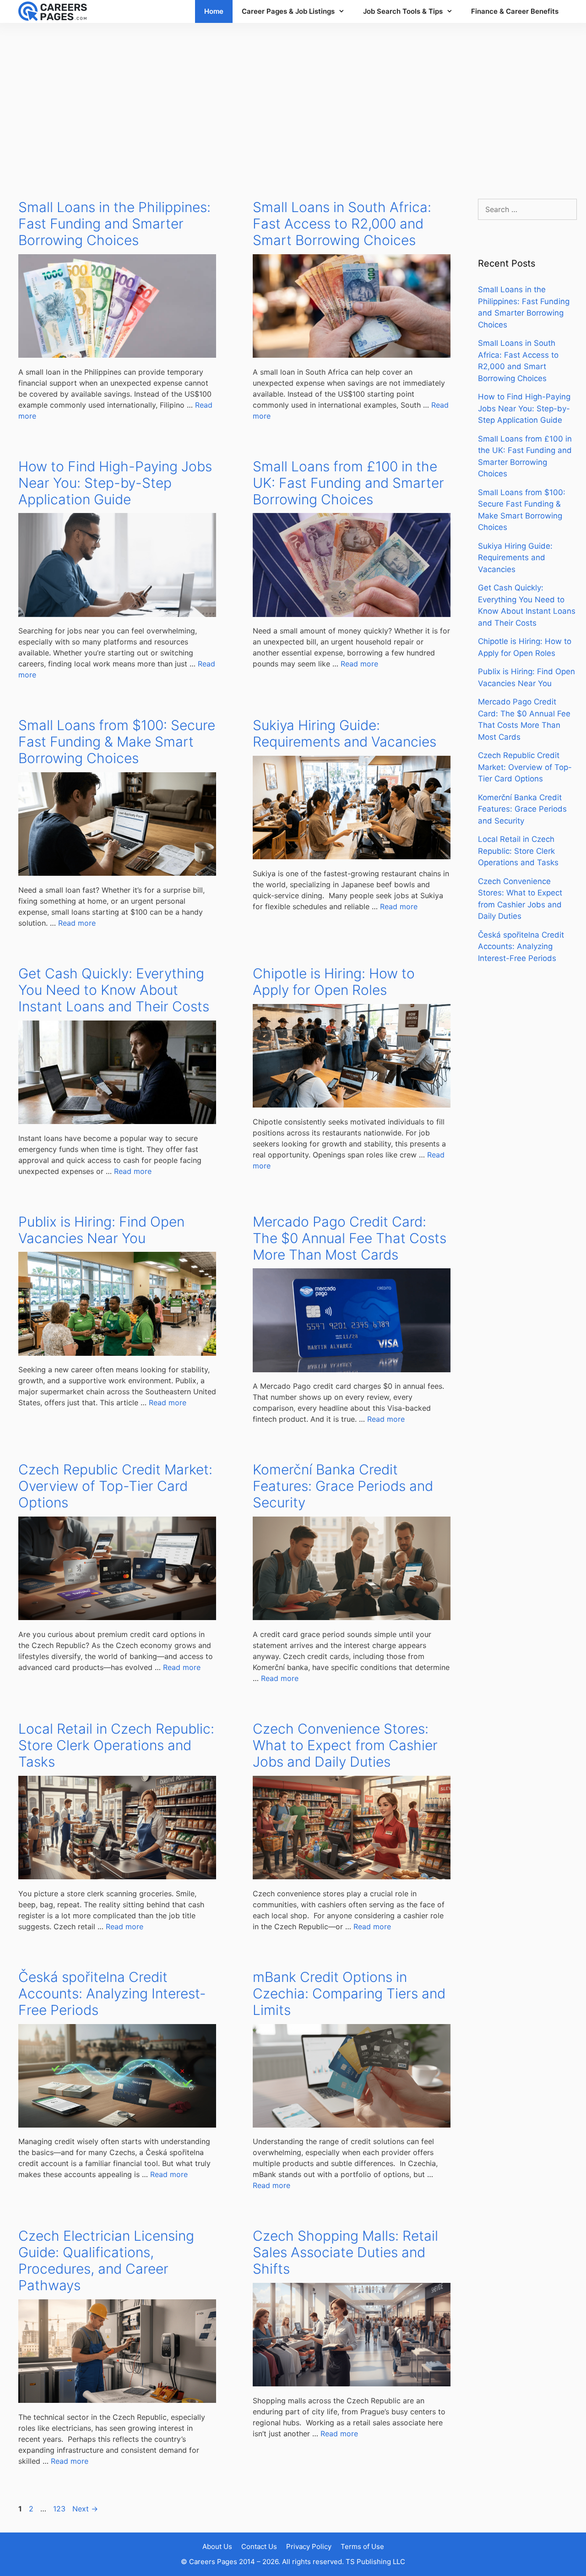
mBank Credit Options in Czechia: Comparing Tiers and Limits (349, 1993)
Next (85, 2509)
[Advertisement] (293, 102)
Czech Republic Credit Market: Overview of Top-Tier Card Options (115, 1486)
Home (214, 11)
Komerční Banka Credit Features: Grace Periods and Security (343, 1486)
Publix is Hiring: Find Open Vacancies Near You (101, 1230)
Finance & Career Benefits (515, 11)
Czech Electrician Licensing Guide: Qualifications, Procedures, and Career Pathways (106, 2260)
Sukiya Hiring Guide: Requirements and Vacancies (345, 733)
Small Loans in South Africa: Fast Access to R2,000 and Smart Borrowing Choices (342, 224)
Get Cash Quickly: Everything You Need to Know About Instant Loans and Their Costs (114, 990)
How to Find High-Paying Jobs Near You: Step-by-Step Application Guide (115, 483)
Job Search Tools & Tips (403, 11)
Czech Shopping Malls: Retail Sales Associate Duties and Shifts (345, 2252)
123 (60, 2509)
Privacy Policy (309, 2546)
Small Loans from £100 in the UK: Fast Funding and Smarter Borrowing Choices (348, 483)
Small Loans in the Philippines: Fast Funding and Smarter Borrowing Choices (114, 224)
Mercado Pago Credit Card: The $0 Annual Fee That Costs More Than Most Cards (350, 1238)
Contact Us (259, 2546)
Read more (359, 664)
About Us (217, 2546)
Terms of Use (362, 2546)
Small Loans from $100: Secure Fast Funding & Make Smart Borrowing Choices (117, 742)
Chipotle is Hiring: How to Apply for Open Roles (334, 982)
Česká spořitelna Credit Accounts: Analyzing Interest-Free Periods (112, 1993)
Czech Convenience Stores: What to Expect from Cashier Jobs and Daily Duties (345, 1745)
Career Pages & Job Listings (288, 11)
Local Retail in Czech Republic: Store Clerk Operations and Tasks (116, 1745)
